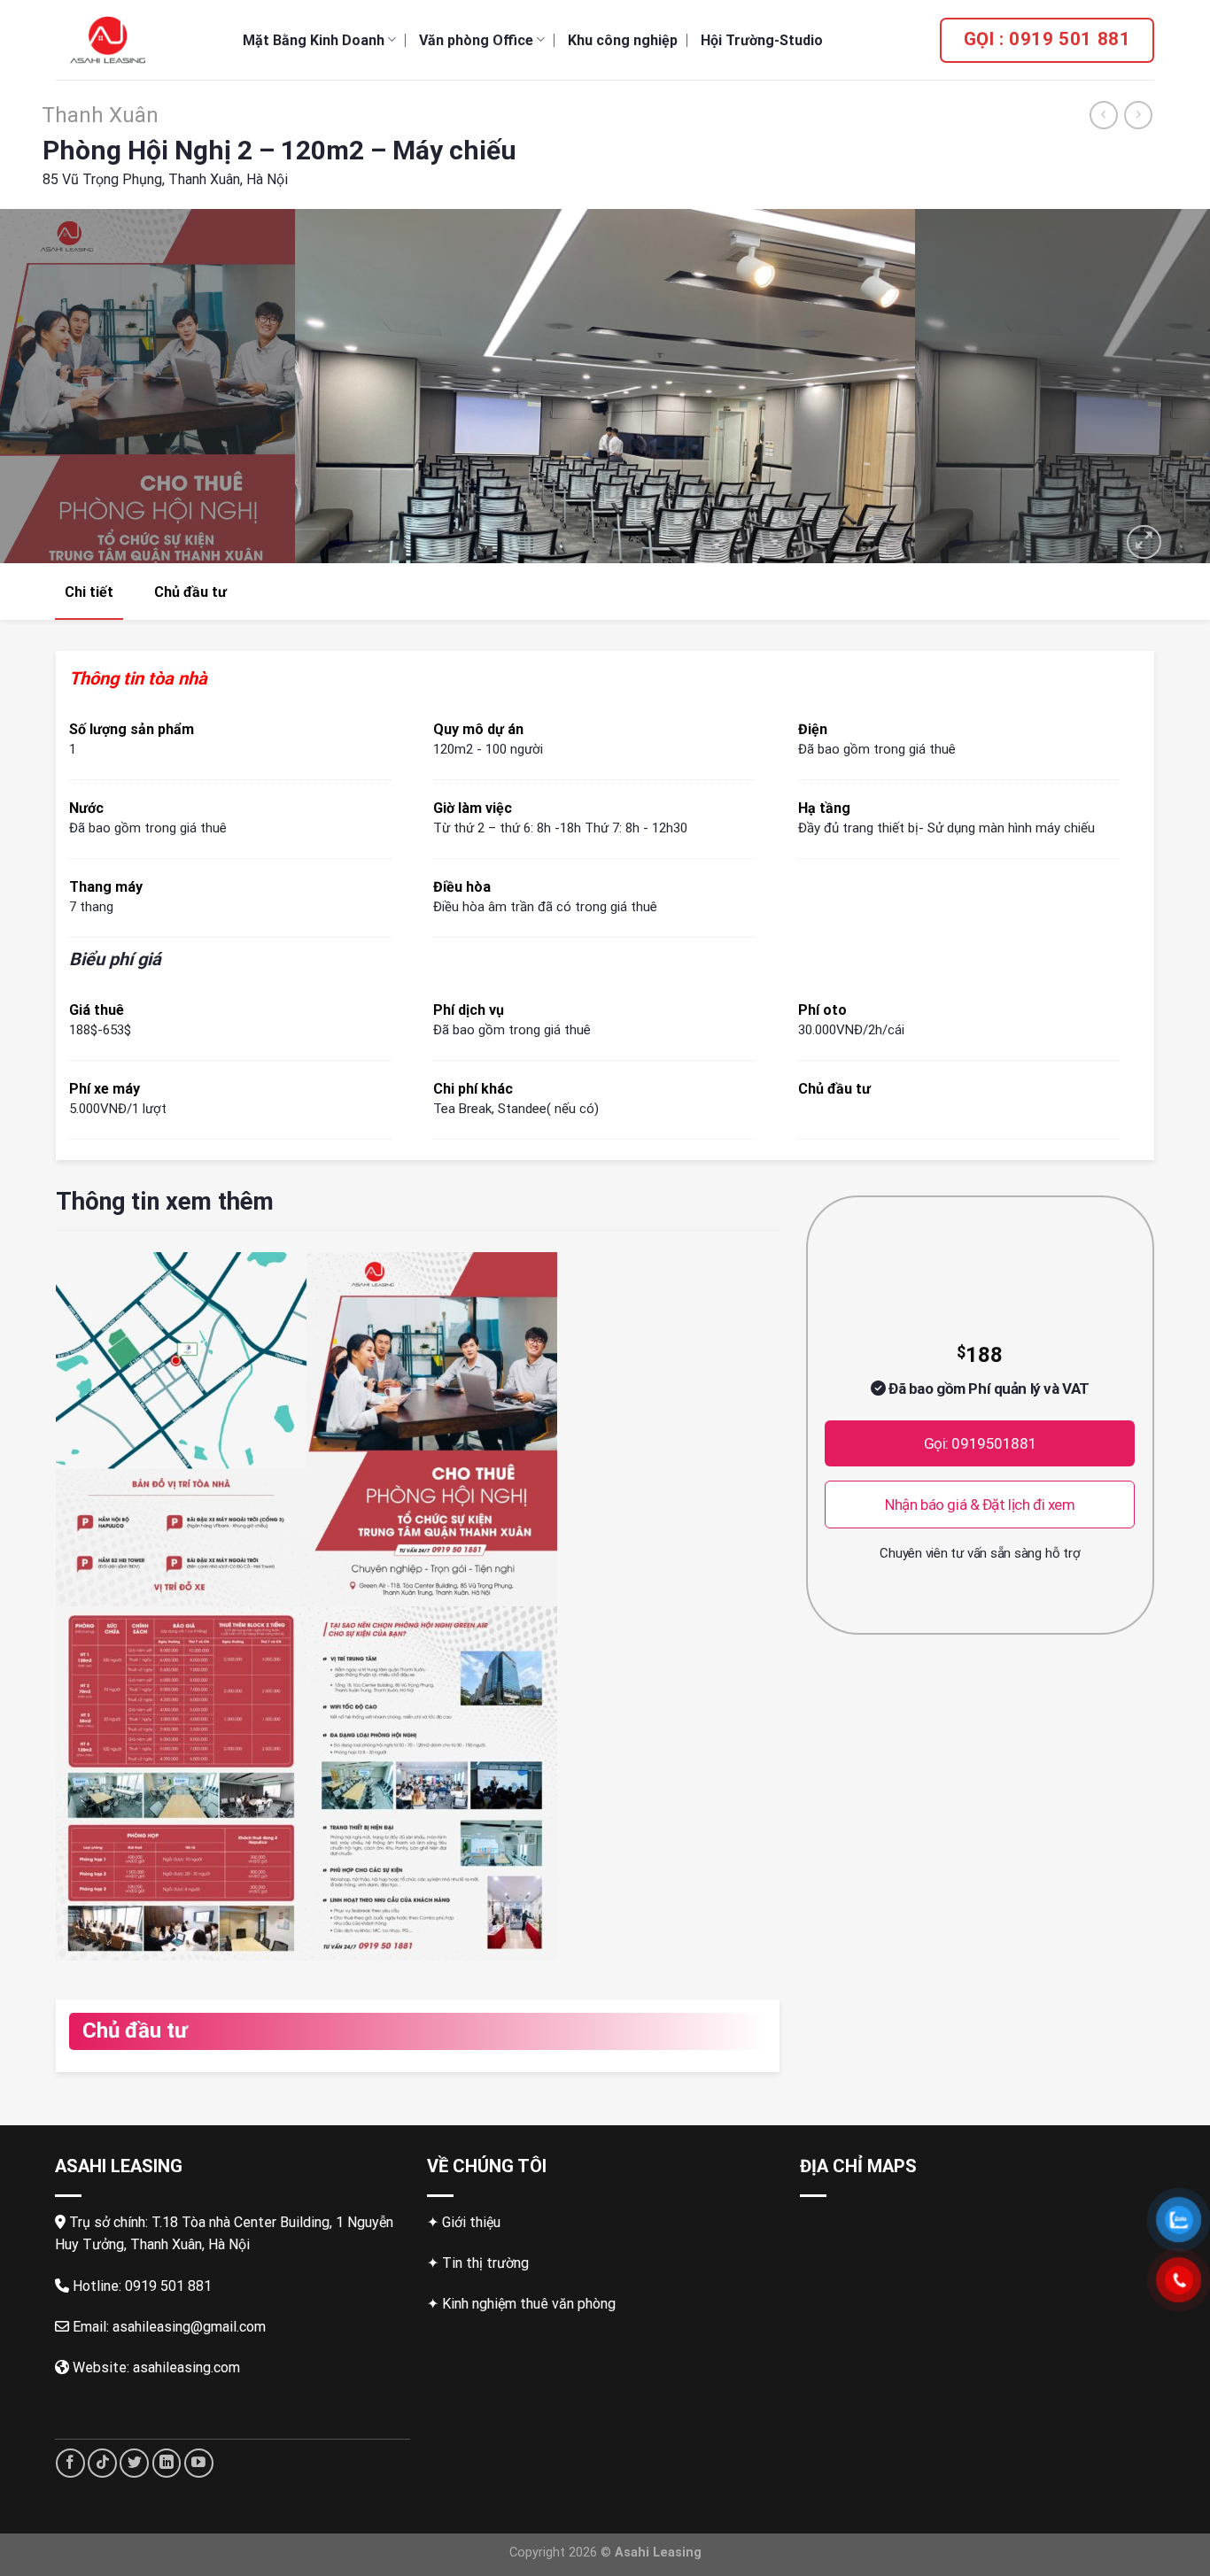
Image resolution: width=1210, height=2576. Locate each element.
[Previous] (47, 386)
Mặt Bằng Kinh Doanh (314, 40)
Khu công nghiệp (623, 40)
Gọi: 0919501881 (981, 1443)
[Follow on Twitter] (134, 2463)
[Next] (1163, 386)
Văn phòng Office (476, 40)
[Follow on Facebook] (70, 2463)
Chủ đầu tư (190, 592)
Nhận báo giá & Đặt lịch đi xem (980, 1505)
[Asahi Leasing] (136, 40)
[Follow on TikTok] (102, 2463)
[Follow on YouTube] (199, 2463)
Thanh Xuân (100, 115)
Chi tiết (89, 592)
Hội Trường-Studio (762, 40)
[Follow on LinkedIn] (167, 2463)
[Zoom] (1144, 542)
